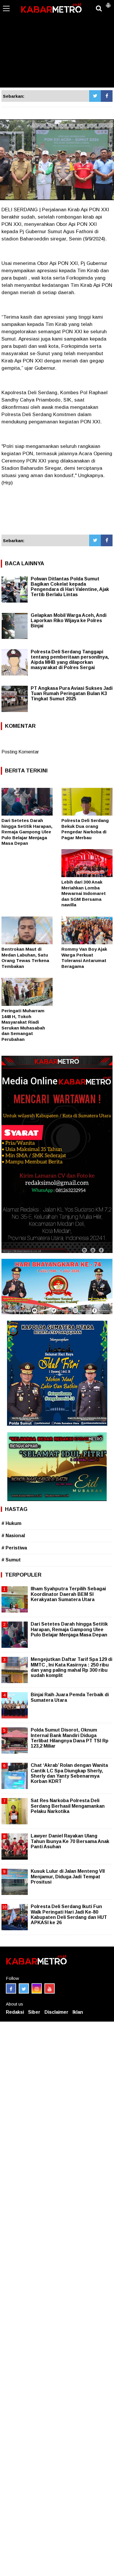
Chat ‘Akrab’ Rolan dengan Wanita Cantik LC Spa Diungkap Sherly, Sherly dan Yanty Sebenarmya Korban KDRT (69, 1773)
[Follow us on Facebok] (11, 1988)
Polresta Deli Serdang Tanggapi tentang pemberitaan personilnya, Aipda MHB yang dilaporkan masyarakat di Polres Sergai (70, 660)
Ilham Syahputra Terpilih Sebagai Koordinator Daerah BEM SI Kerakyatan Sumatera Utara (68, 1594)
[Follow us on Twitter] (24, 1988)
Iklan (78, 2012)
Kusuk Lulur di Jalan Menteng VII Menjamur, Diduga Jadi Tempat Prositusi (68, 1876)
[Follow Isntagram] (37, 1988)
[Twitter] (95, 96)
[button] (108, 3)
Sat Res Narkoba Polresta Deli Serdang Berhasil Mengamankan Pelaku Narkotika (68, 1806)
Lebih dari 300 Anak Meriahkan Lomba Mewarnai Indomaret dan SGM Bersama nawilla (84, 893)
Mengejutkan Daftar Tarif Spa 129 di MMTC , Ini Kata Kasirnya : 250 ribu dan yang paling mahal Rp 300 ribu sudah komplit (71, 1667)
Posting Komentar (20, 752)
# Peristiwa (14, 1548)
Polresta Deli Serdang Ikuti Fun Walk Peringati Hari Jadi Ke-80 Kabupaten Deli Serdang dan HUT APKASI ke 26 (69, 1914)
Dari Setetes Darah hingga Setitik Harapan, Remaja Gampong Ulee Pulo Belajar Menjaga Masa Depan (27, 832)
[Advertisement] (57, 44)
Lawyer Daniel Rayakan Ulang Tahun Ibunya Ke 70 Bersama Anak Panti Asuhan (70, 1841)
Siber (34, 2012)
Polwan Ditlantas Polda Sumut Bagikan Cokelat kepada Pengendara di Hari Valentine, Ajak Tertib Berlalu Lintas (70, 587)
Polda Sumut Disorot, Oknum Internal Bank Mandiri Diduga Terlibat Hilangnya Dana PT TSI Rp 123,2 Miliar (70, 1738)
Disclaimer (56, 2012)
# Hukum (11, 1523)
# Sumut (11, 1560)
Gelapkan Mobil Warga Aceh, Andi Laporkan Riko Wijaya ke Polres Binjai (69, 621)
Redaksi (15, 2012)
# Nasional (13, 1536)
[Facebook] (107, 96)
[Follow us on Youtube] (50, 1988)
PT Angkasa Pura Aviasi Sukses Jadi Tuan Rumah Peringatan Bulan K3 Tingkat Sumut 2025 (72, 693)
